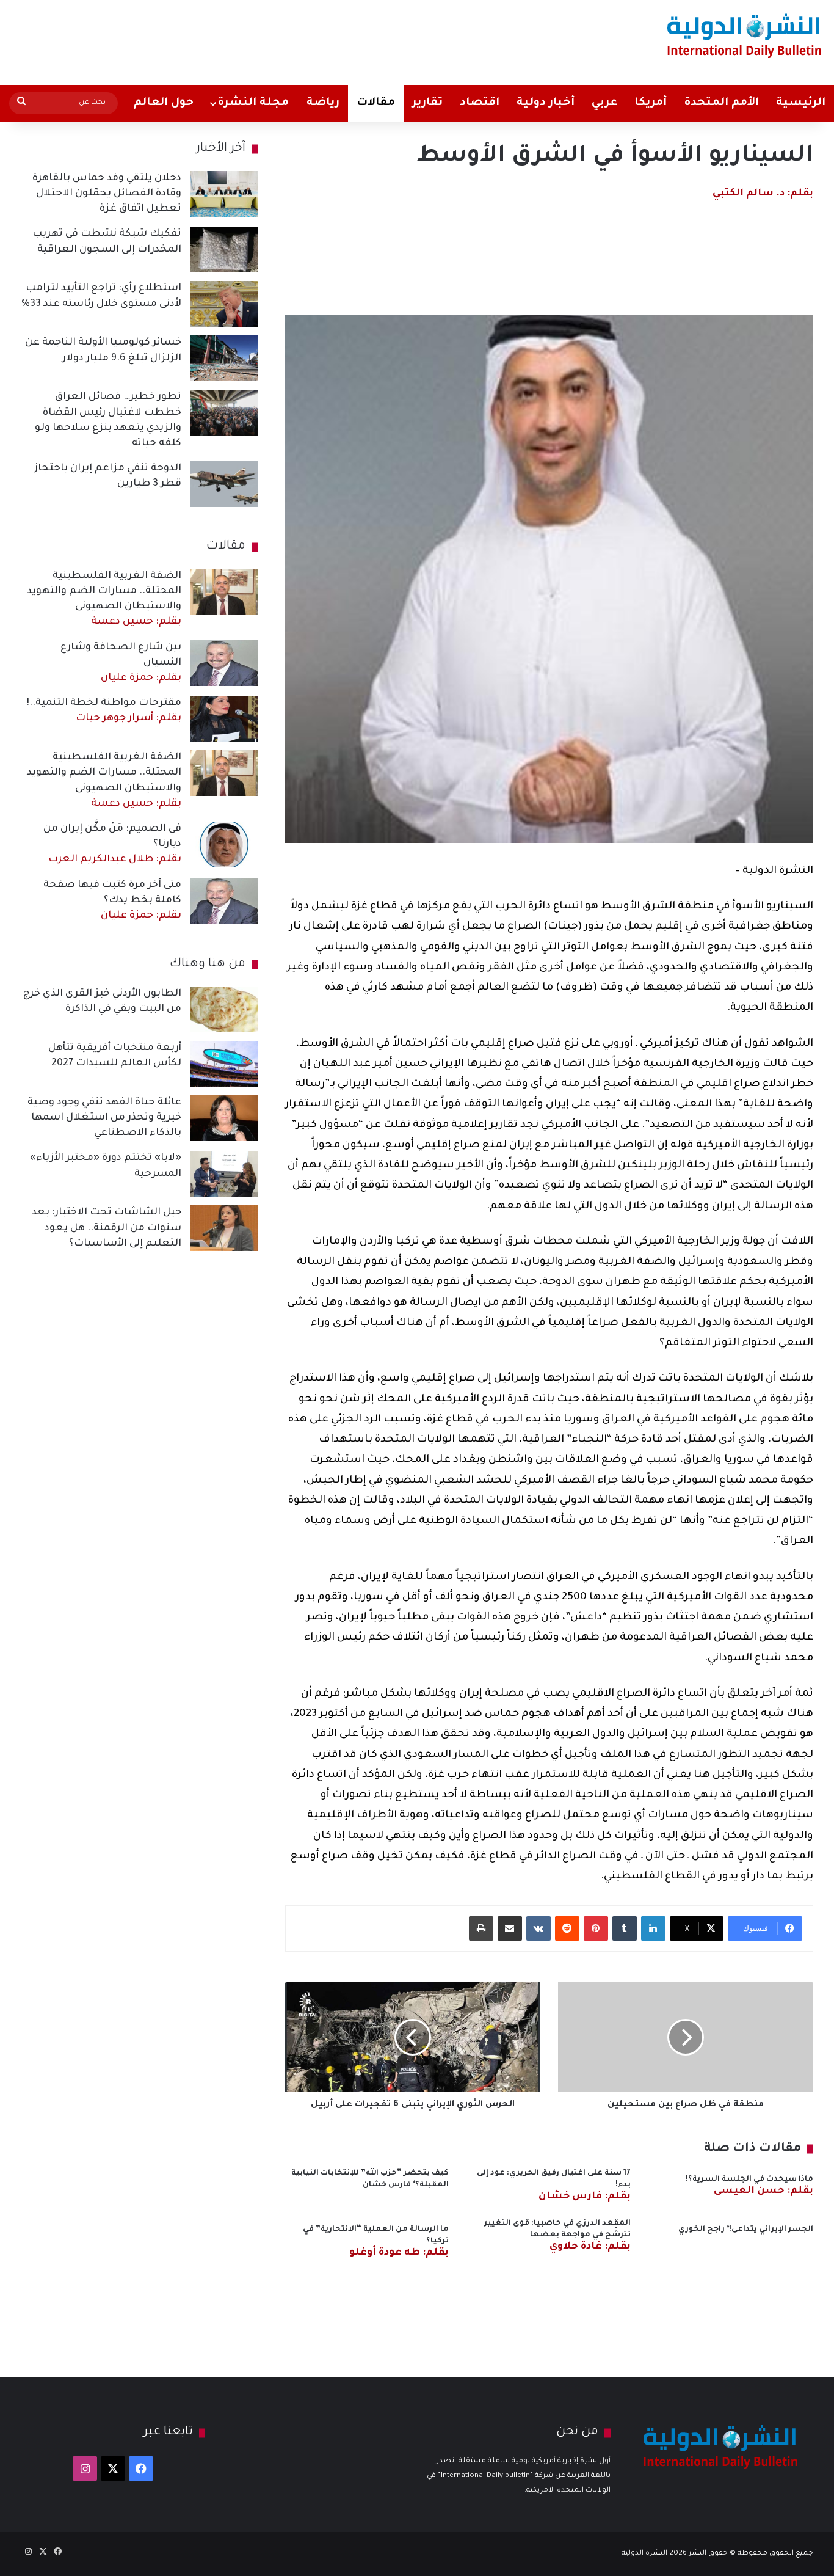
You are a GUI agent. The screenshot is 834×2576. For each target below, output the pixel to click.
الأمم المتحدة (721, 103)
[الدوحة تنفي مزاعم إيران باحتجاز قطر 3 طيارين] (224, 484)
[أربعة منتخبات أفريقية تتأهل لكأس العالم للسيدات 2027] (224, 1064)
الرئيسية (801, 103)
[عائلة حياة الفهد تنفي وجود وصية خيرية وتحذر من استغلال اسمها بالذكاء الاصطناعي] (224, 1118)
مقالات (376, 103)
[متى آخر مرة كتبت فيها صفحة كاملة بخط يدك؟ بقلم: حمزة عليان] (224, 901)
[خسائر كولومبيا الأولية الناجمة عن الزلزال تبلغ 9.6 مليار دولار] (224, 358)
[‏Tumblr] (625, 1928)
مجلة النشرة (253, 103)
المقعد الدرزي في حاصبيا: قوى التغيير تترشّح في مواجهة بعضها (557, 2235)
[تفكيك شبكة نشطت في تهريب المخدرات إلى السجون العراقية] (224, 250)
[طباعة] (481, 1928)
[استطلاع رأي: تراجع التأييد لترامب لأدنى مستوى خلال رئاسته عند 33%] (224, 304)
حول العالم (164, 103)
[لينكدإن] (653, 1928)
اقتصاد (480, 103)
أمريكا (651, 103)
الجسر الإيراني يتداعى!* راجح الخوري (746, 2230)
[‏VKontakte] (538, 1928)
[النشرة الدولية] (745, 35)
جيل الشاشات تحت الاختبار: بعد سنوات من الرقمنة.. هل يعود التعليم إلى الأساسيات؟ (107, 1228)
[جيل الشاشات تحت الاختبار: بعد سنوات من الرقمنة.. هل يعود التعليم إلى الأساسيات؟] (224, 1228)
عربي (604, 103)
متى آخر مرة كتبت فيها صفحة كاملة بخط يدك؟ (112, 900)
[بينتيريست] (596, 1928)
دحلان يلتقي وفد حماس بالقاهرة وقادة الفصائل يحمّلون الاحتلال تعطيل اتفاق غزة (107, 194)
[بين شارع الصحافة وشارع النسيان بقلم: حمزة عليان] (224, 663)
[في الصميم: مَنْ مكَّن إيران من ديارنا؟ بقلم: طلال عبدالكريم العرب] (224, 845)
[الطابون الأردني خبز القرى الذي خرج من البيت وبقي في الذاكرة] (224, 1009)
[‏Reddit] (567, 1928)
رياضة (323, 103)
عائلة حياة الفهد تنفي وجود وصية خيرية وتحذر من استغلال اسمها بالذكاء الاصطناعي (104, 1118)
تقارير (427, 103)
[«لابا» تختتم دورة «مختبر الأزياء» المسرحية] (224, 1174)
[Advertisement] (275, 40)
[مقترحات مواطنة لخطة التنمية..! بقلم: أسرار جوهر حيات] (224, 719)
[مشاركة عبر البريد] (510, 1928)
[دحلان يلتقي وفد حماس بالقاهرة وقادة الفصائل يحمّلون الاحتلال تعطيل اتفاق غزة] (224, 194)
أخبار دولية (546, 103)
